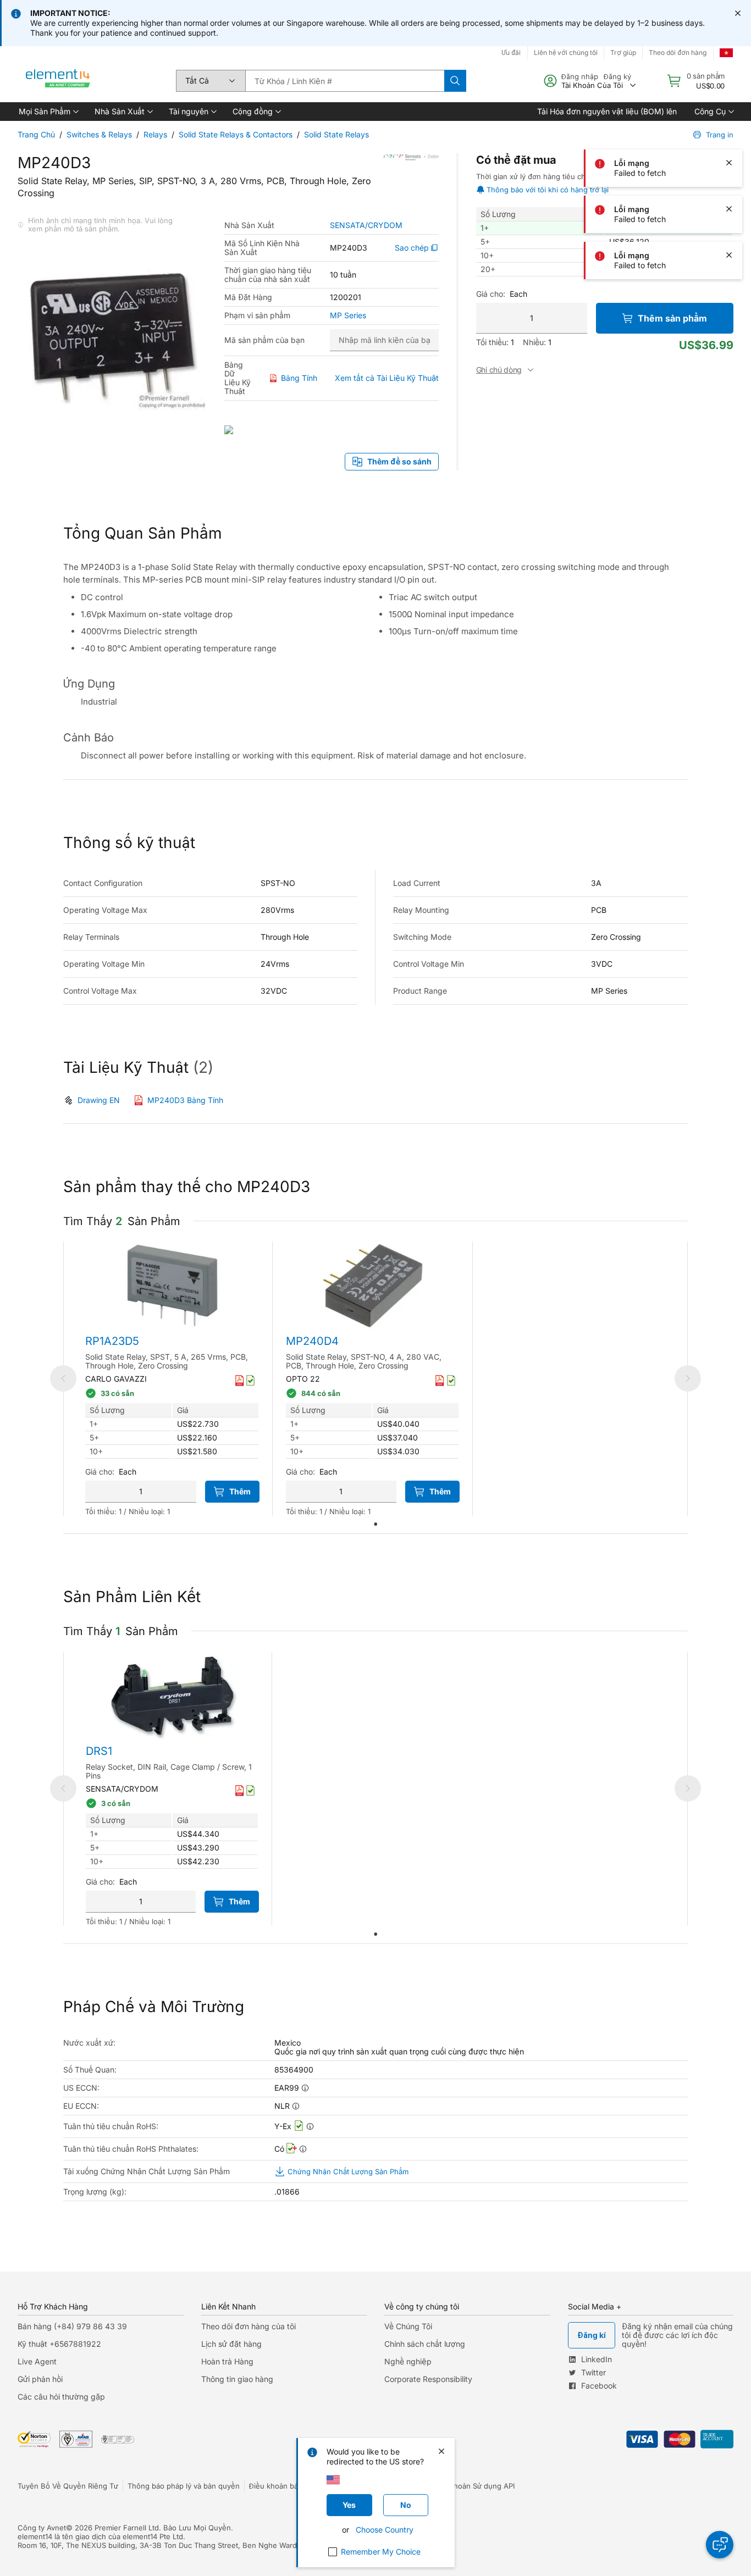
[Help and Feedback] (720, 2545)
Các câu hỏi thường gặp (61, 2397)
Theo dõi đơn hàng (678, 52)
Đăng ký (617, 76)
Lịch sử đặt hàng (231, 2344)
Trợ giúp (623, 52)
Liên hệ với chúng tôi (566, 52)
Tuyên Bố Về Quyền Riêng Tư (68, 2486)
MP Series (348, 315)
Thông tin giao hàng (237, 2379)
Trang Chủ (36, 134)
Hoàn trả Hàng (227, 2361)
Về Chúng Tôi (408, 2326)
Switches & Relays (99, 134)
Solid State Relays (336, 134)
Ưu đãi (511, 52)
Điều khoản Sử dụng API (473, 2486)
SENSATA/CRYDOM (366, 225)
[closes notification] (738, 13)
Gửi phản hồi (40, 2379)
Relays (155, 134)
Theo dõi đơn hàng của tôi (249, 2326)
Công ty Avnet (42, 2528)
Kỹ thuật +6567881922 (59, 2344)
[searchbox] (345, 81)
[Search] (455, 81)
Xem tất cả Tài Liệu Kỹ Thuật (387, 378)
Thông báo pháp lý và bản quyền (184, 2486)
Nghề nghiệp (408, 2361)
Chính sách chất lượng (425, 2344)
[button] (48, 112)
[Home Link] (58, 81)
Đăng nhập (580, 76)
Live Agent (37, 2361)
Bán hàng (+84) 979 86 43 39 (72, 2326)
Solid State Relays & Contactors (236, 134)
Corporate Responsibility (428, 2379)
